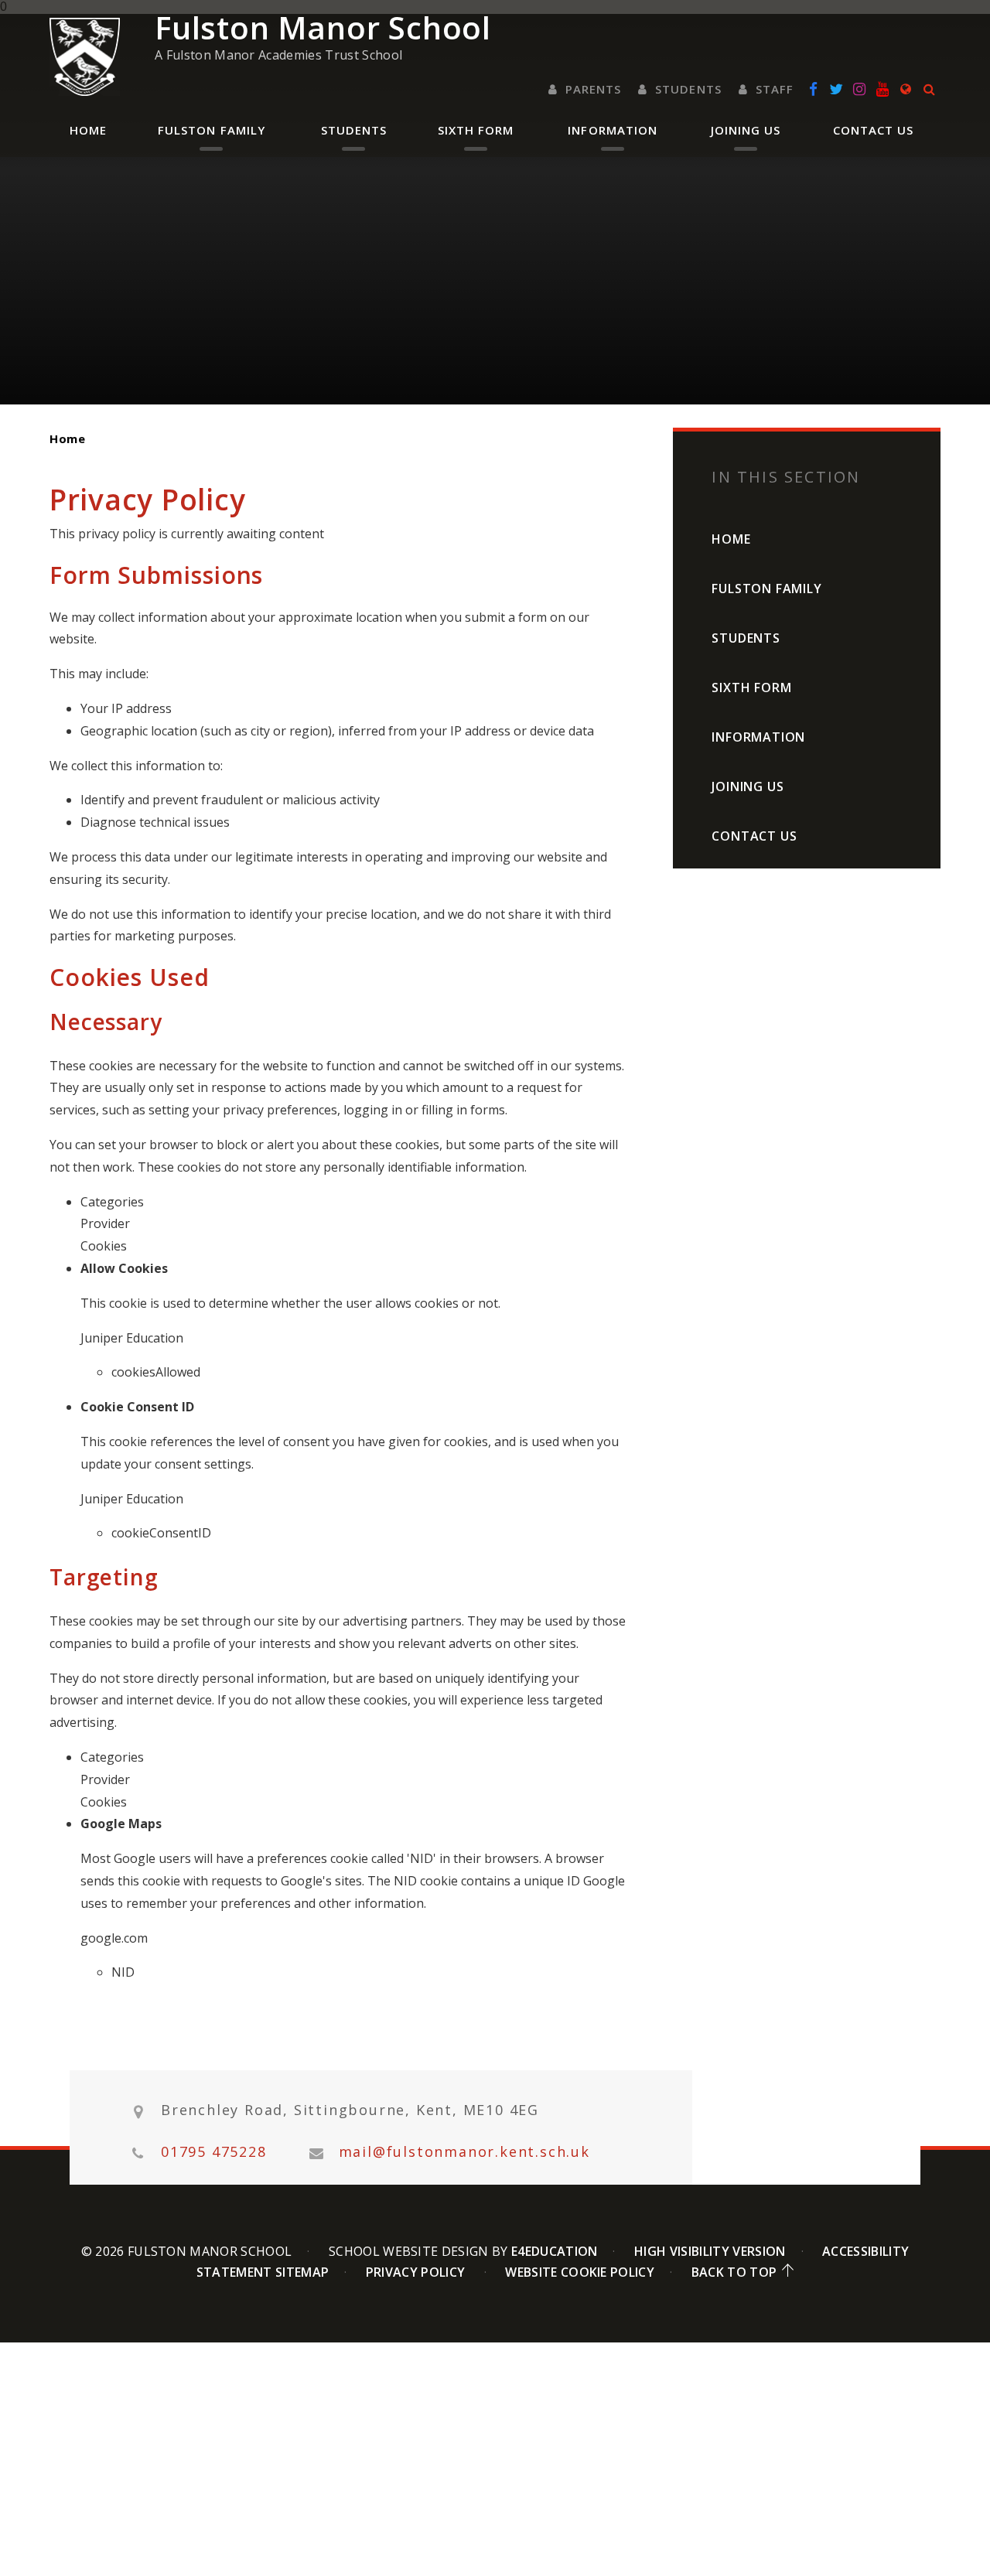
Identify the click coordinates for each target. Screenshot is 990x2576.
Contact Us (754, 836)
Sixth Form (751, 688)
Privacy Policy (415, 2272)
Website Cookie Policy (580, 2272)
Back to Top (734, 2272)
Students (746, 638)
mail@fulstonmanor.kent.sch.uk (464, 2152)
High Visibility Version (710, 2251)
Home (67, 438)
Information (758, 737)
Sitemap (302, 2272)
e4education (555, 2251)
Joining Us (748, 786)
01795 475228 (214, 2152)
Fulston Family (766, 589)
